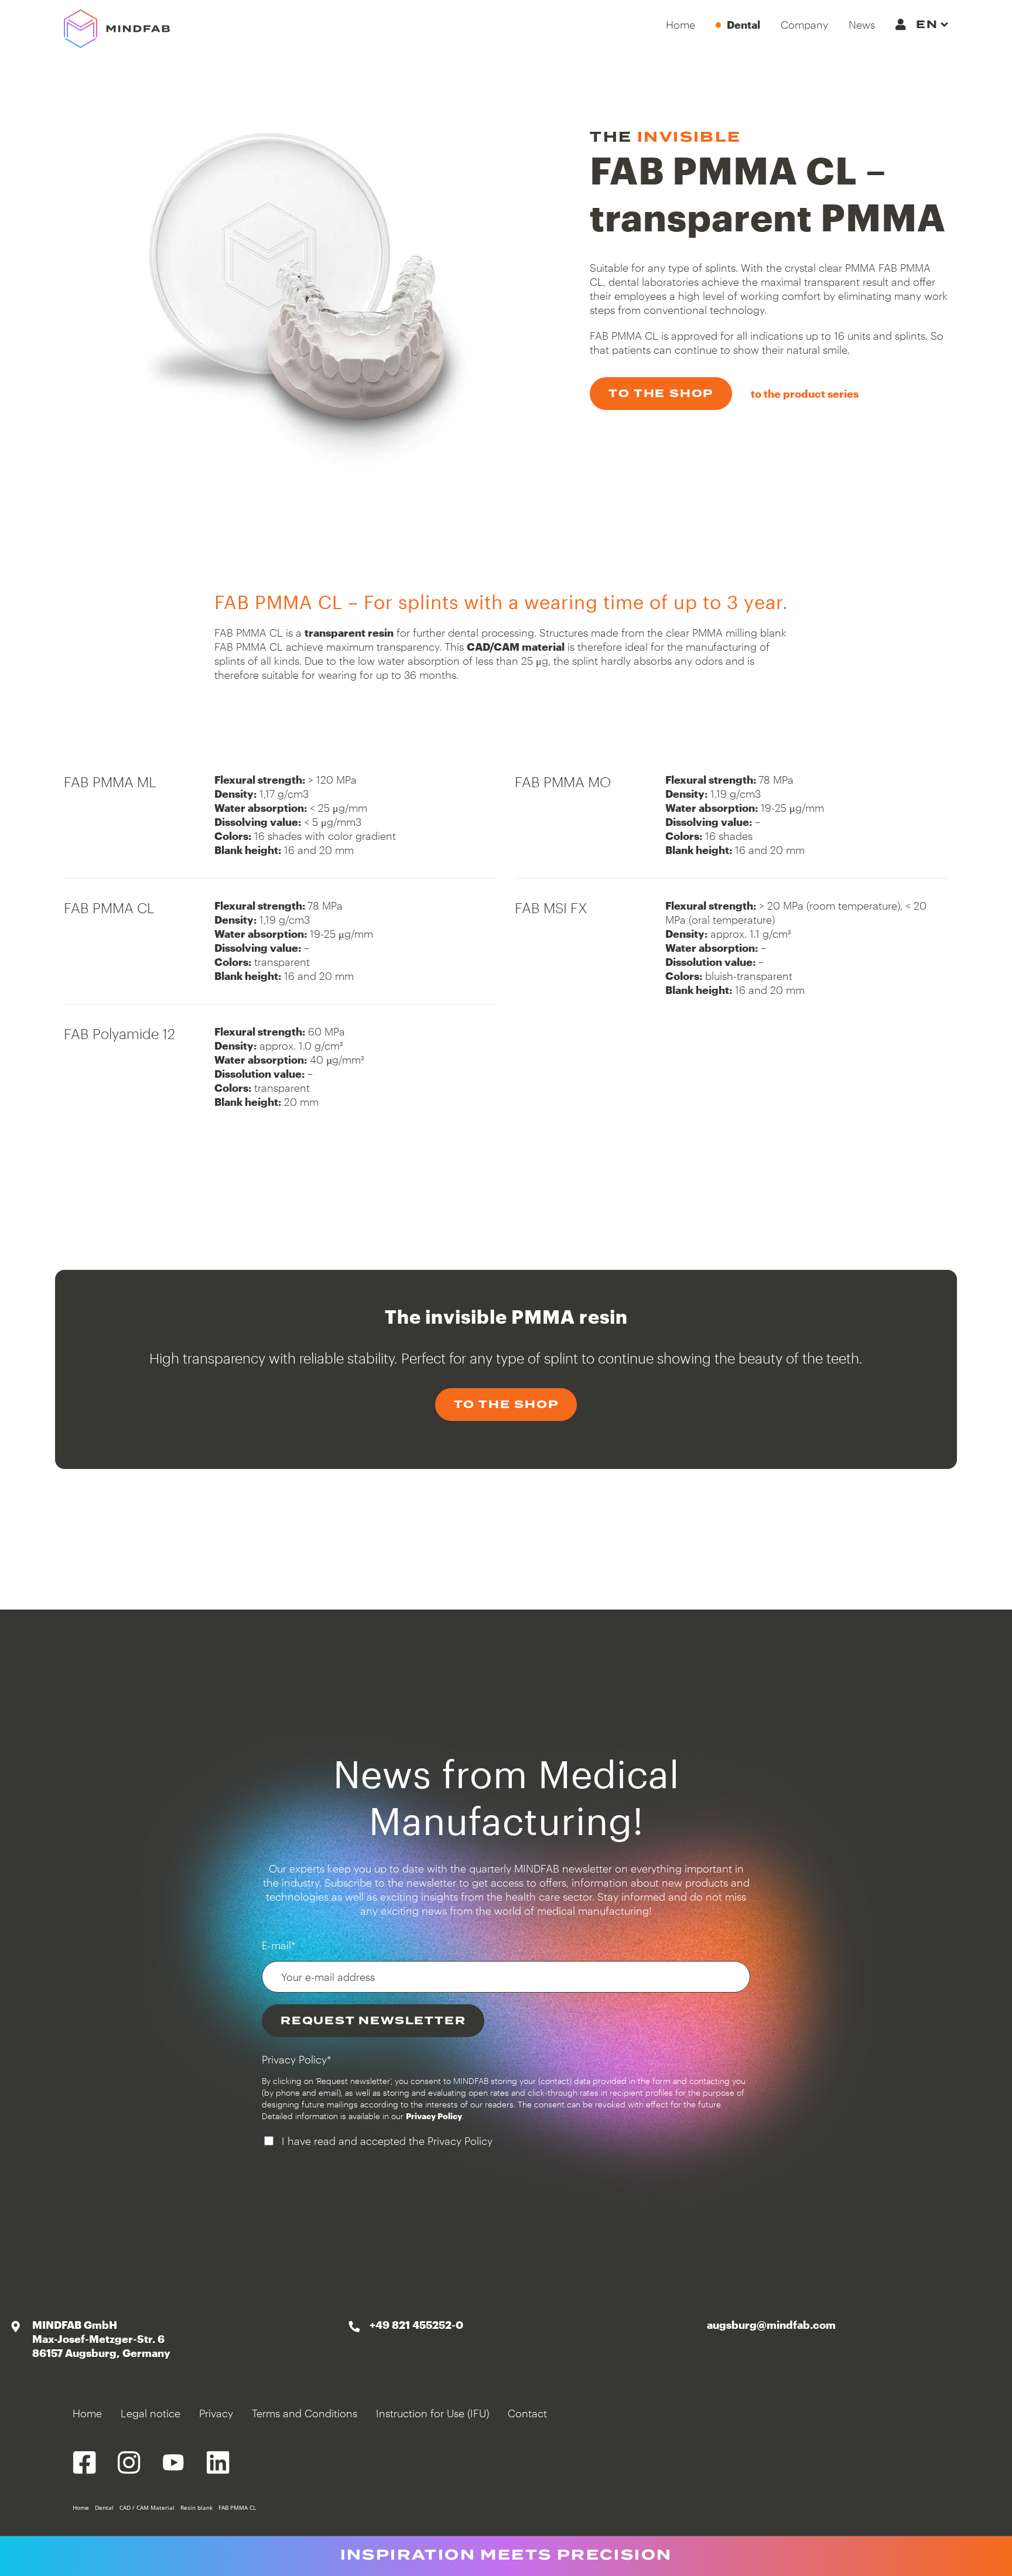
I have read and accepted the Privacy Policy (387, 2141)
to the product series (805, 394)
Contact (527, 2413)
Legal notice (151, 2413)
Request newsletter (373, 2020)
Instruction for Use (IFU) (433, 2413)
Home (87, 2413)
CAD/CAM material (516, 647)
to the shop (661, 393)
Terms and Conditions (305, 2413)
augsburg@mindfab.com (771, 2325)
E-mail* (279, 1945)
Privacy (216, 2413)
